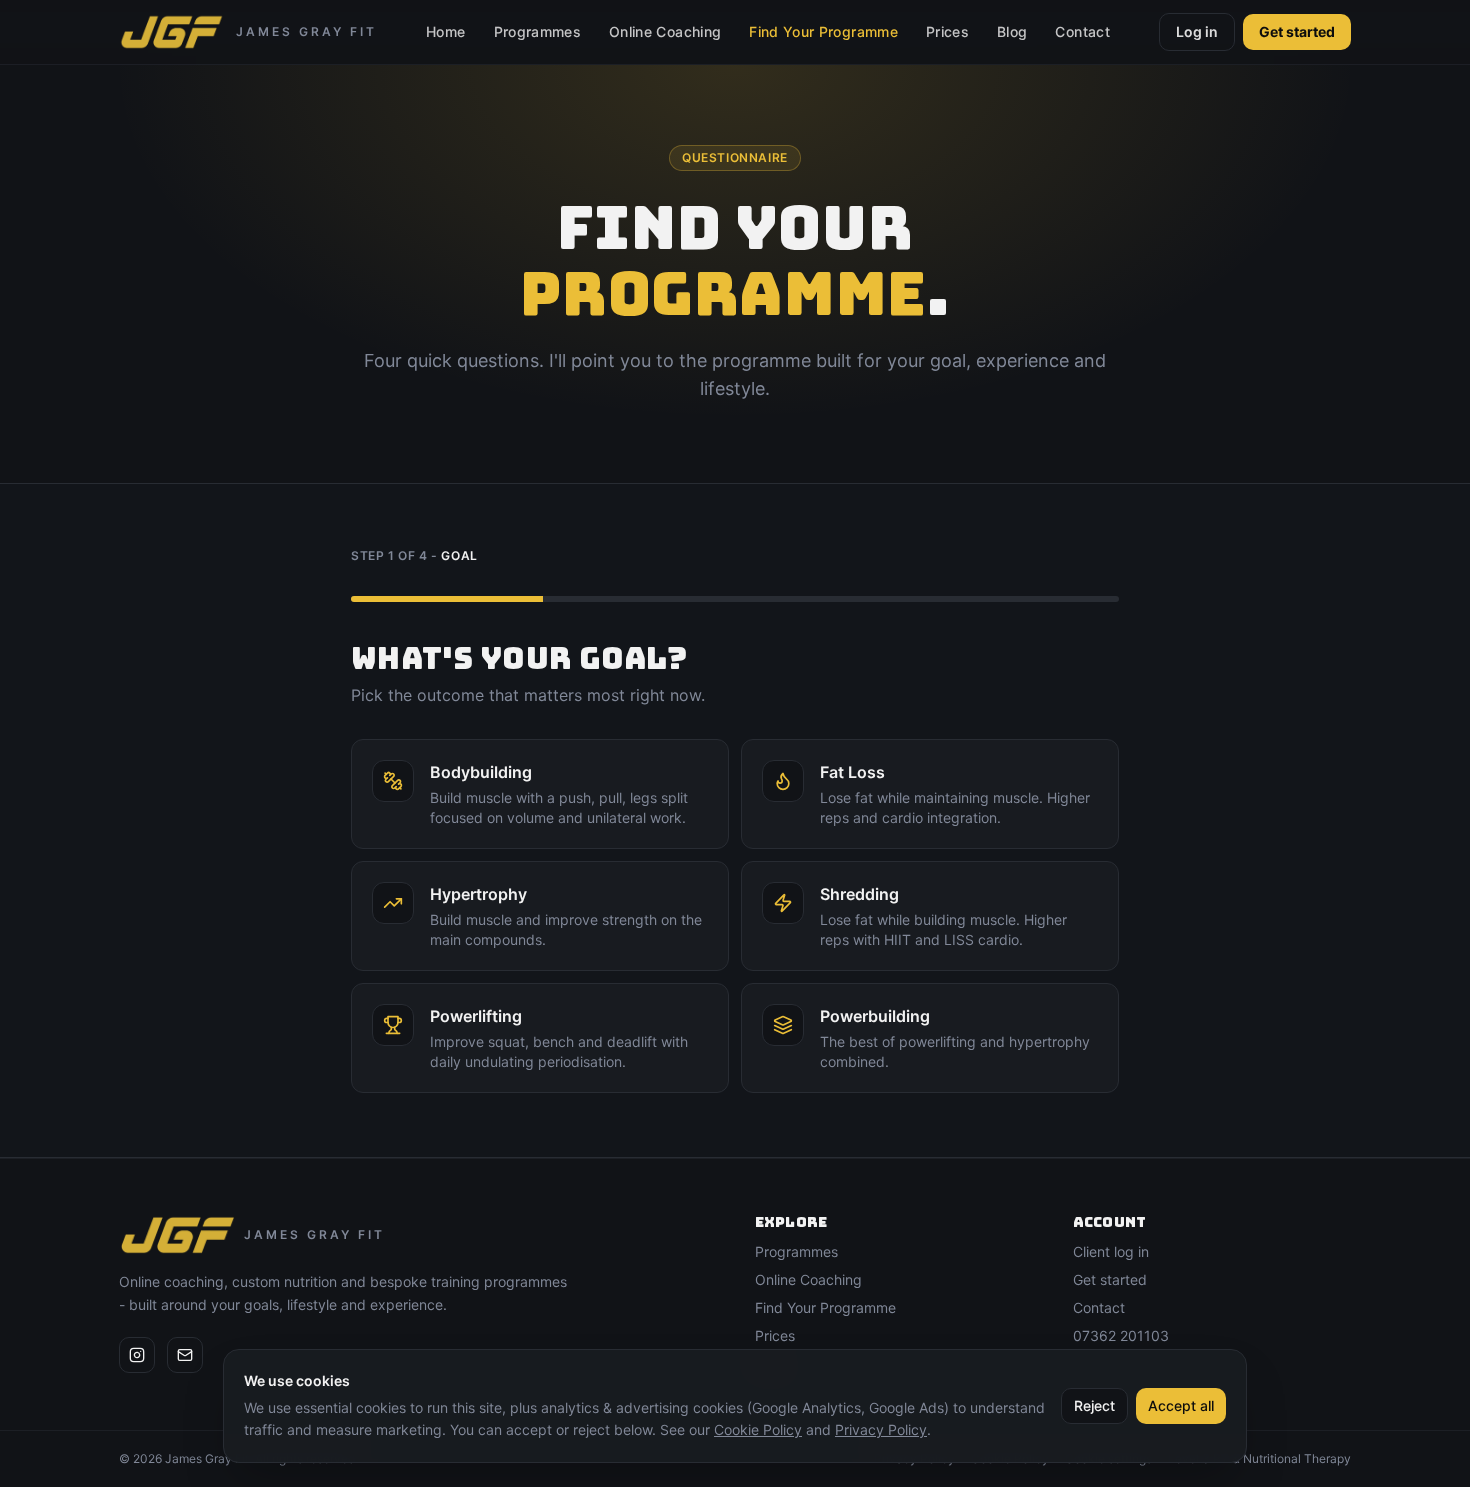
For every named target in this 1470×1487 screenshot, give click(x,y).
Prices (947, 31)
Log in (1197, 31)
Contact (1082, 31)
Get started (1297, 31)
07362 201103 (1121, 1335)
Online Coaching (665, 31)
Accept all (1181, 1405)
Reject (1094, 1405)
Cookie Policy (758, 1429)
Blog (1012, 31)
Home (445, 31)
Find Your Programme (823, 31)
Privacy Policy (881, 1429)
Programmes (538, 31)
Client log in (1111, 1251)
